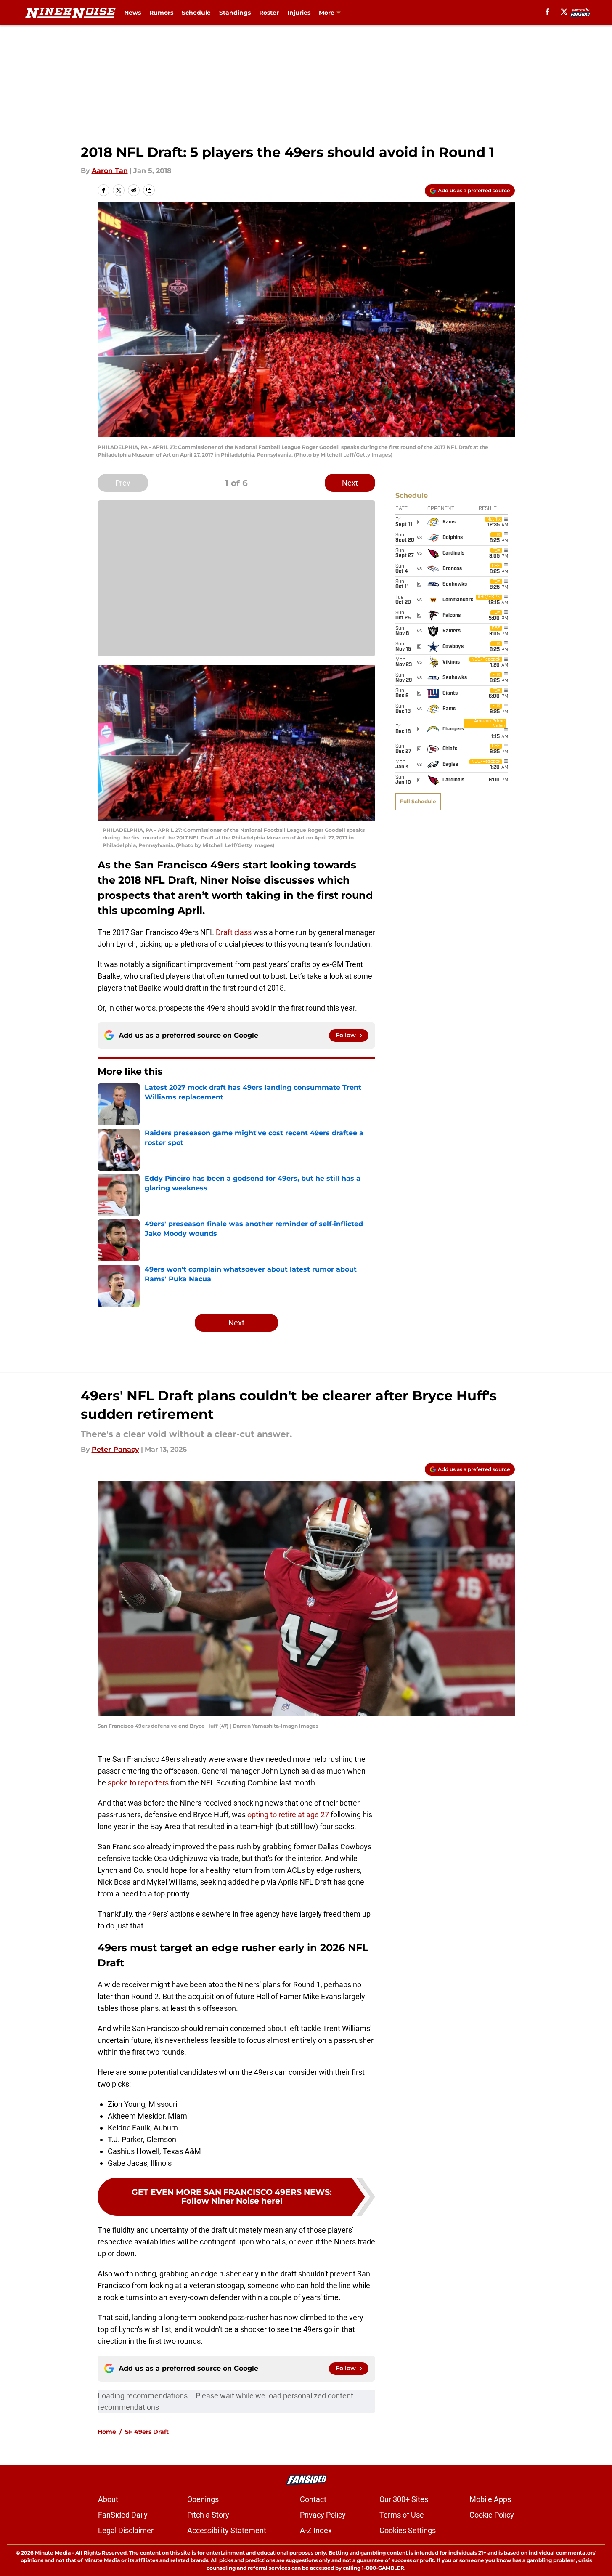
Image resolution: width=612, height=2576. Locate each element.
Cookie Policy (492, 2515)
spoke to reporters (138, 1783)
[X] (564, 12)
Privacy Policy (323, 2515)
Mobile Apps (490, 2499)
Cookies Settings (408, 2530)
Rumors (161, 13)
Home (107, 2432)
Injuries (299, 13)
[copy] (149, 190)
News (132, 13)
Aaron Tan (110, 171)
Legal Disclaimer (126, 2530)
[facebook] (547, 12)
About (108, 2499)
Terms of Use (402, 2515)
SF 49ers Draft (147, 2432)
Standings (235, 13)
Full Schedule (418, 801)
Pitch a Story (208, 2515)
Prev (123, 483)
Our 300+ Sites (404, 2499)
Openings (203, 2499)
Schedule (196, 13)
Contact (313, 2499)
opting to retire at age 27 (288, 1815)
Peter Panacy (115, 1449)
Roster (269, 13)
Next (350, 483)
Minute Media (53, 2553)
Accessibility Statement (227, 2530)
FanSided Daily (123, 2515)
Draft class (234, 932)
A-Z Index (316, 2530)
